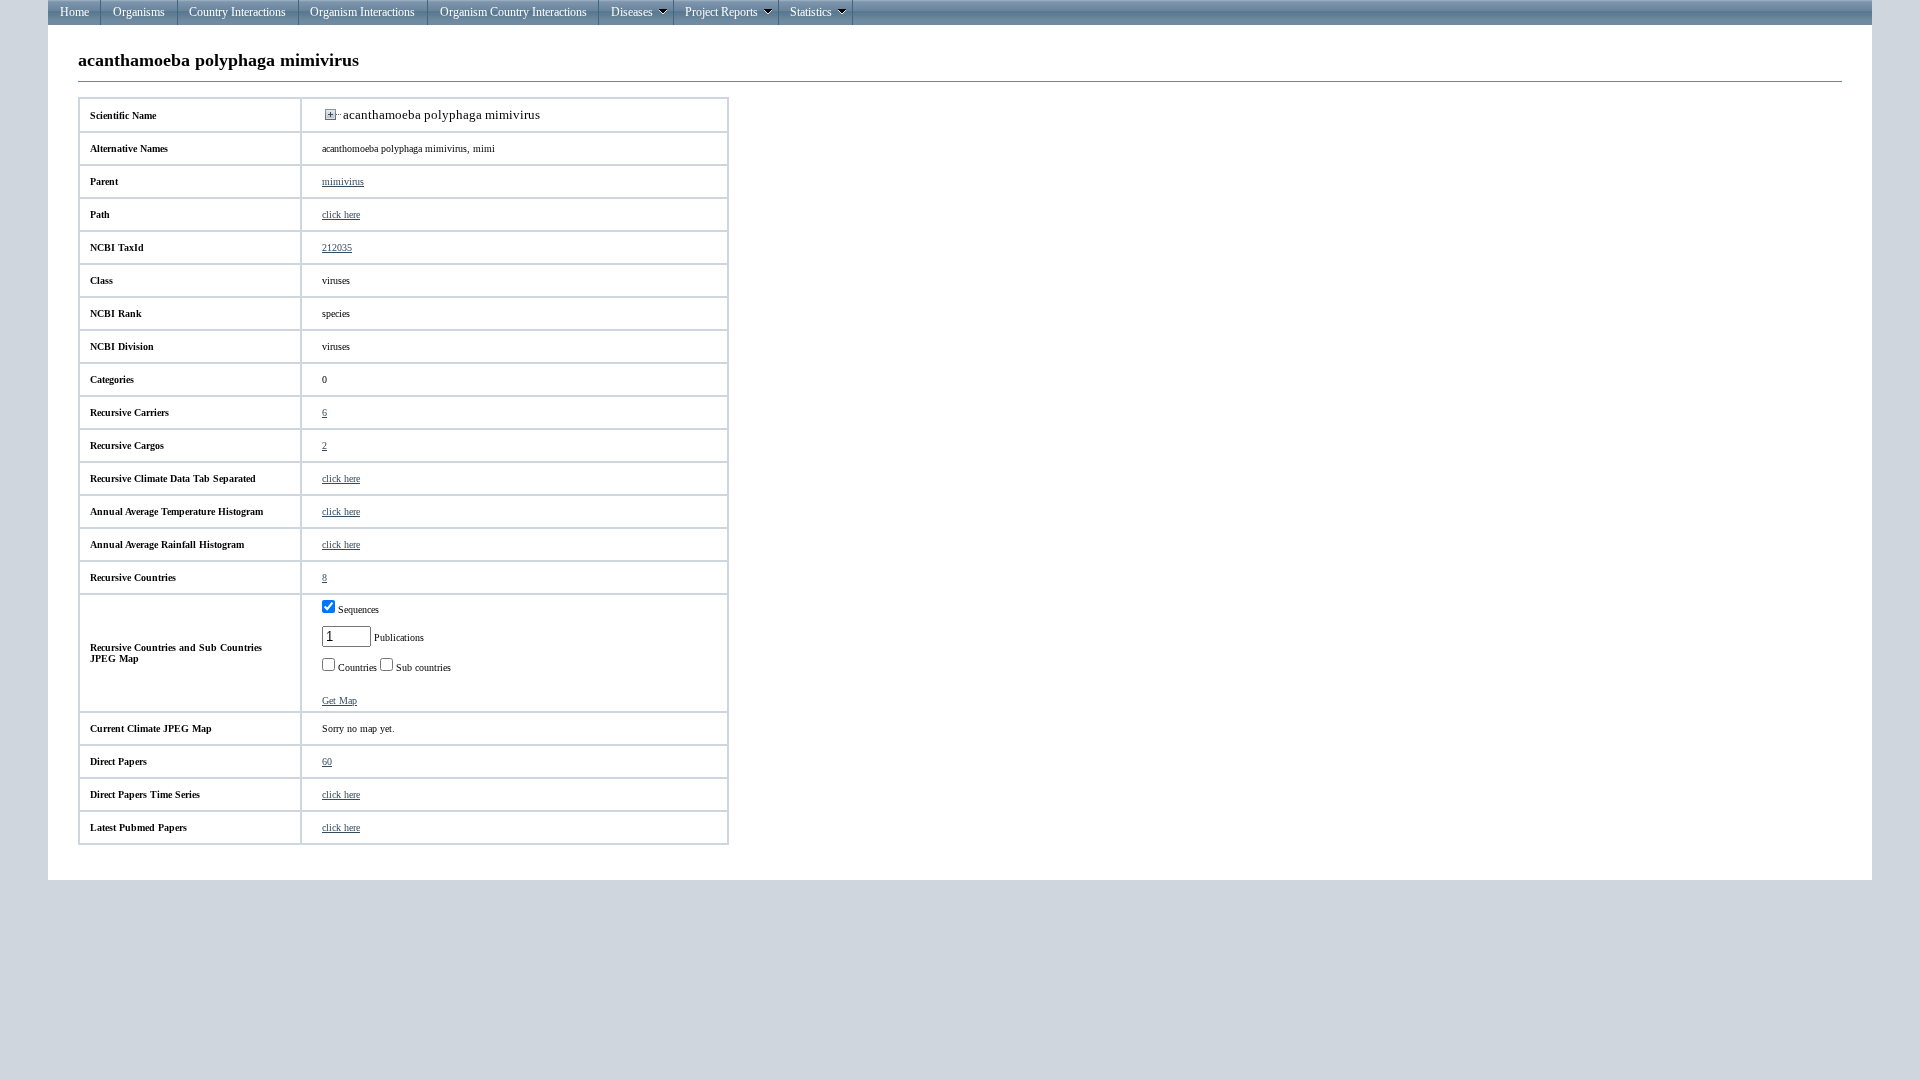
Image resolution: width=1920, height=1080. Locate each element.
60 (327, 761)
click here (341, 214)
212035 (337, 247)
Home (74, 12)
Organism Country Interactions (513, 12)
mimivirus (343, 181)
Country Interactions (237, 12)
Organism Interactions (362, 12)
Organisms (139, 12)
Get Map (339, 700)
